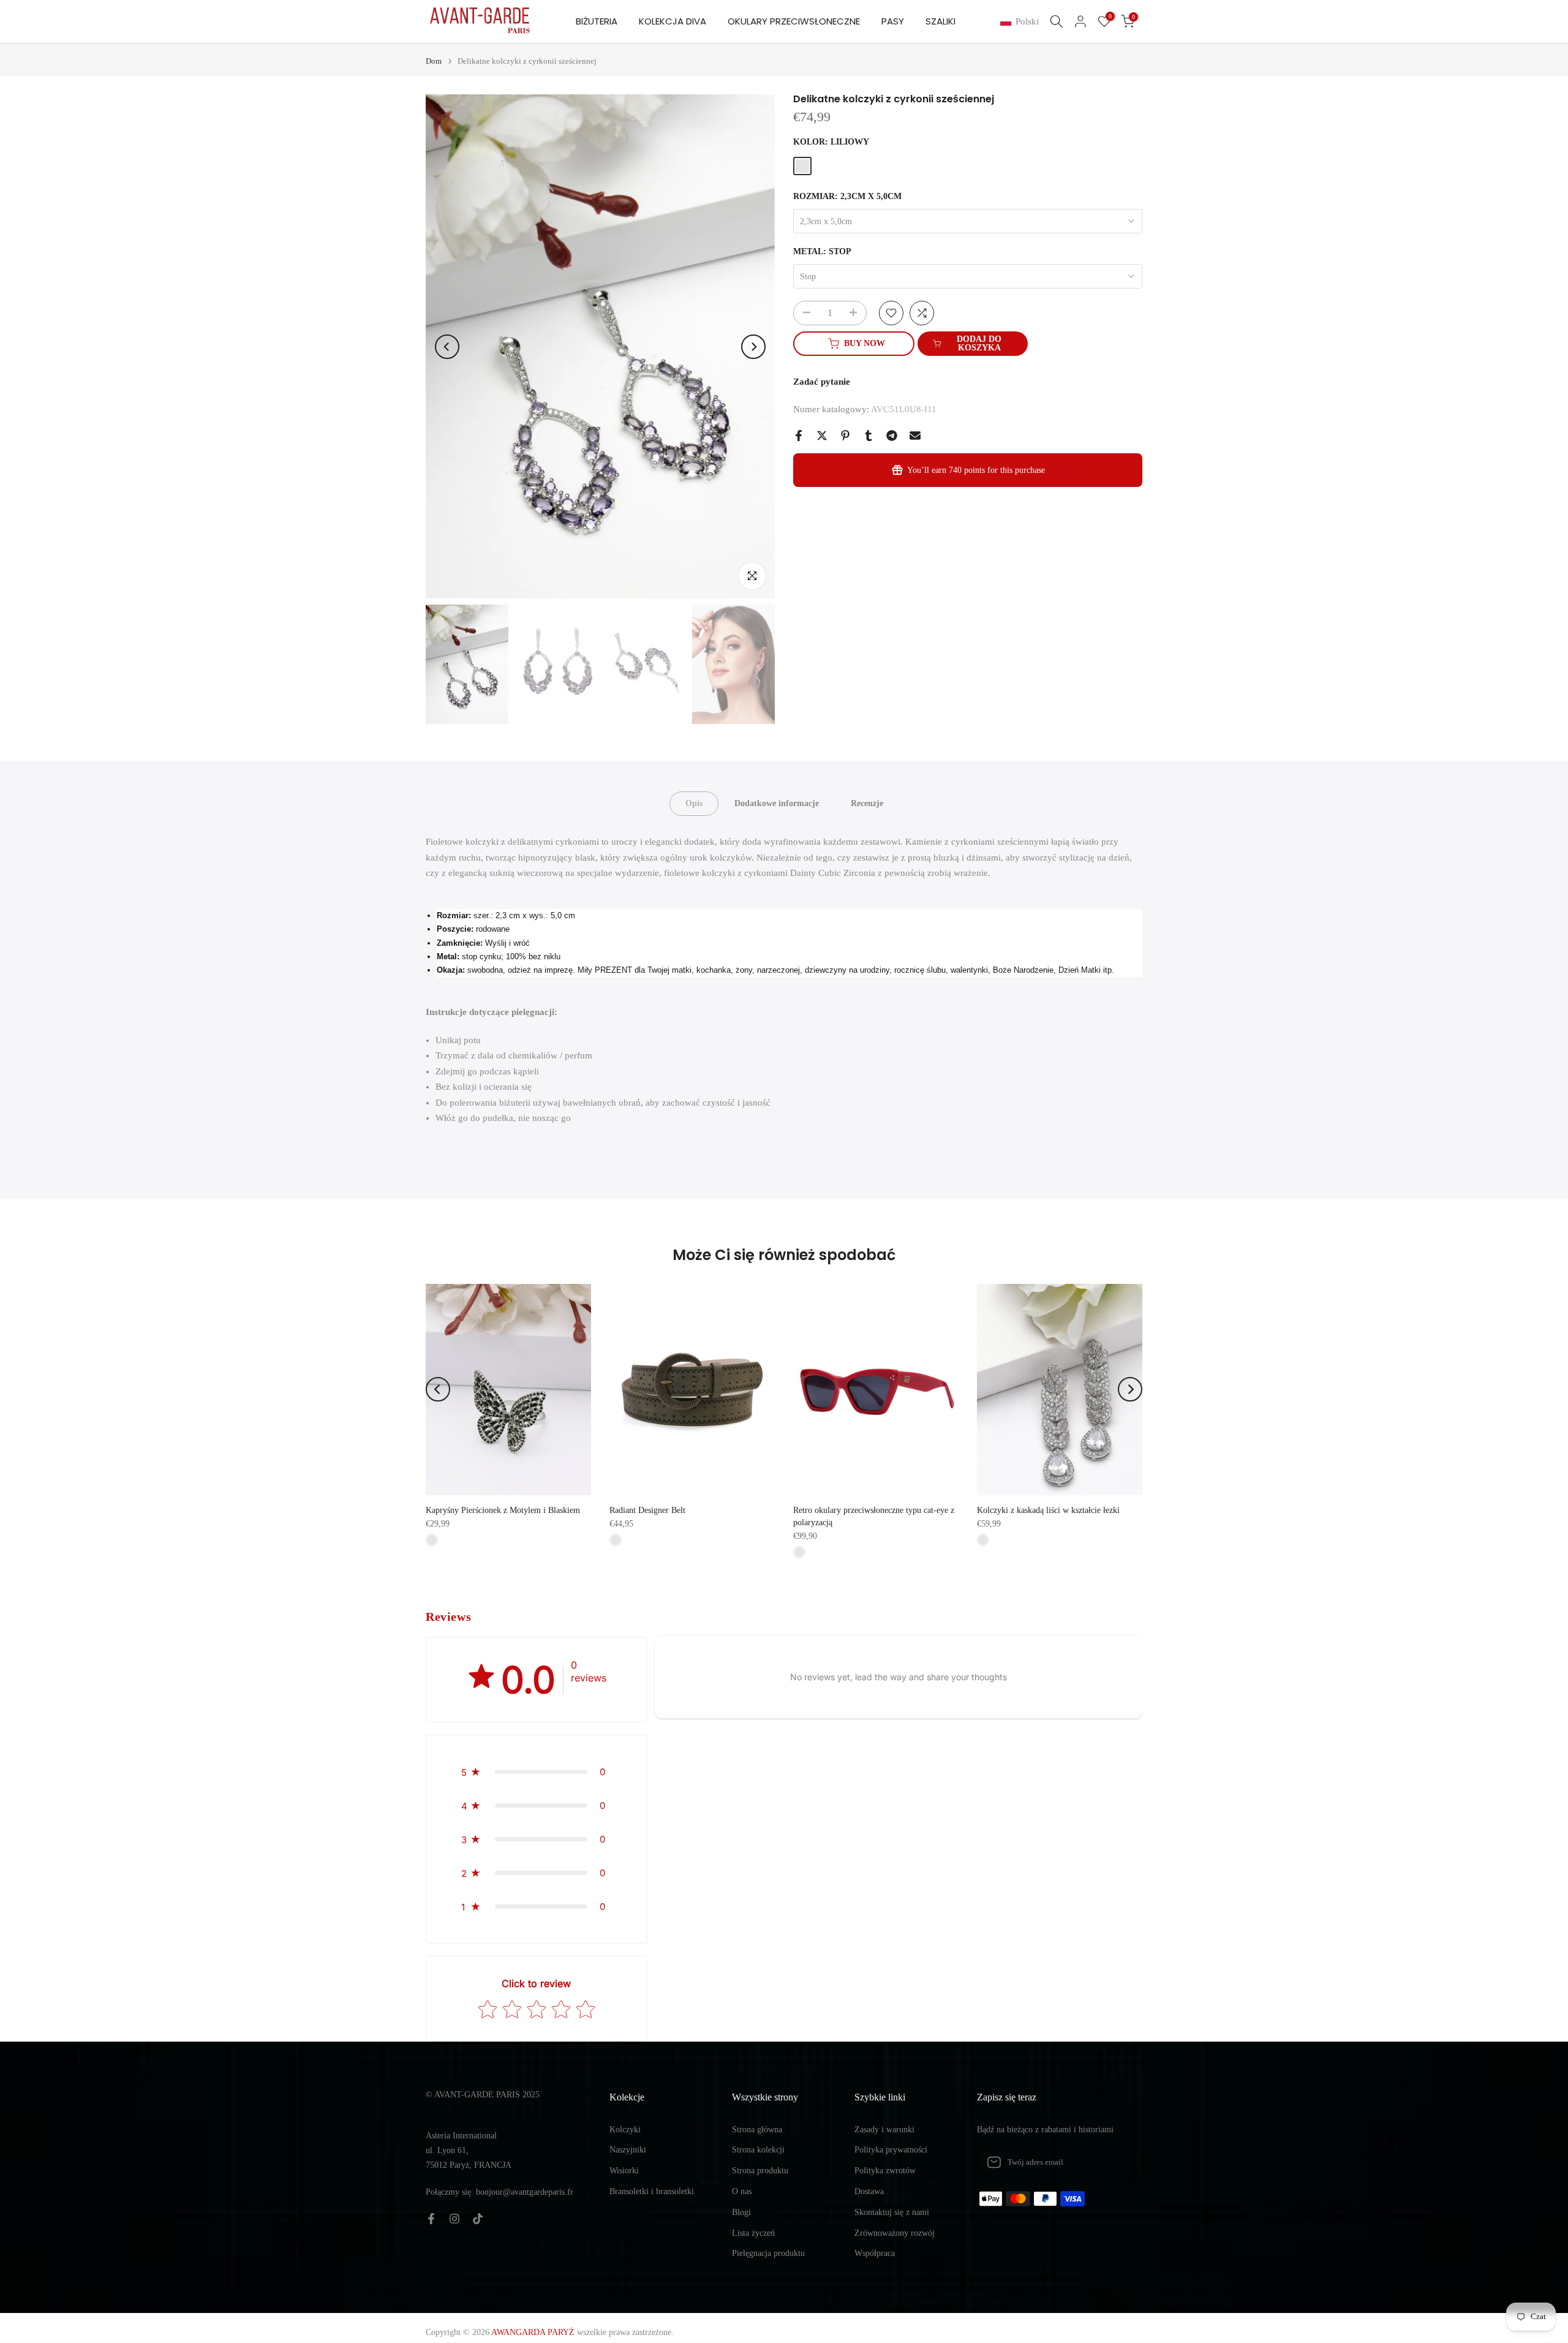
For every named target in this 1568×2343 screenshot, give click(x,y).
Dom (434, 61)
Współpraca (875, 2253)
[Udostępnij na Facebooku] (799, 436)
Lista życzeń (753, 2233)
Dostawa (869, 2191)
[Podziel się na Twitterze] (822, 436)
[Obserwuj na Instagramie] (454, 2219)
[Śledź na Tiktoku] (478, 2219)
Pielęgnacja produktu (768, 2253)
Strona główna (757, 2130)
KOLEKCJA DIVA (673, 21)
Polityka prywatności (891, 2150)
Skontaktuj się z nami (892, 2212)
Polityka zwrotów (885, 2171)
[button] (1022, 22)
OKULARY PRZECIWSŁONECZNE (794, 21)
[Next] (753, 347)
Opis (694, 803)
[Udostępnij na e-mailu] (915, 436)
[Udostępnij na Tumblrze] (869, 436)
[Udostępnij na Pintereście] (845, 436)
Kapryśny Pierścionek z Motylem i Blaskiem (503, 1510)
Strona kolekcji (758, 2150)
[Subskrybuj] (1120, 2162)
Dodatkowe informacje (777, 803)
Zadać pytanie (822, 382)
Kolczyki (625, 2130)
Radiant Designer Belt (647, 1510)
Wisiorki (624, 2171)
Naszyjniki (628, 2150)
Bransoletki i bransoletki (652, 2191)
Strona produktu (760, 2171)
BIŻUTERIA (597, 21)
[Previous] (447, 347)
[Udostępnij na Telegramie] (892, 436)
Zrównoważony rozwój (895, 2233)
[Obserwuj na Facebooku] (431, 2219)
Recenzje (867, 803)
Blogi (741, 2212)
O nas (742, 2191)
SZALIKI (940, 21)
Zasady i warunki (884, 2130)
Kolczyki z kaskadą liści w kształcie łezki (1048, 1510)
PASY (893, 21)
